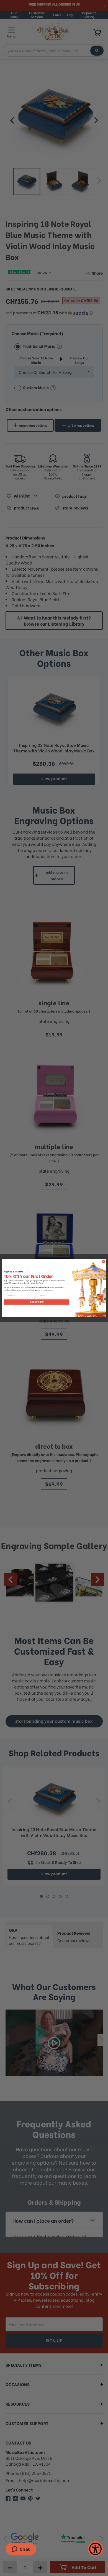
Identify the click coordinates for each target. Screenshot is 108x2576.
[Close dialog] (103, 1261)
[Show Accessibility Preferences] (95, 2549)
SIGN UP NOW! (37, 1302)
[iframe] (21, 2550)
